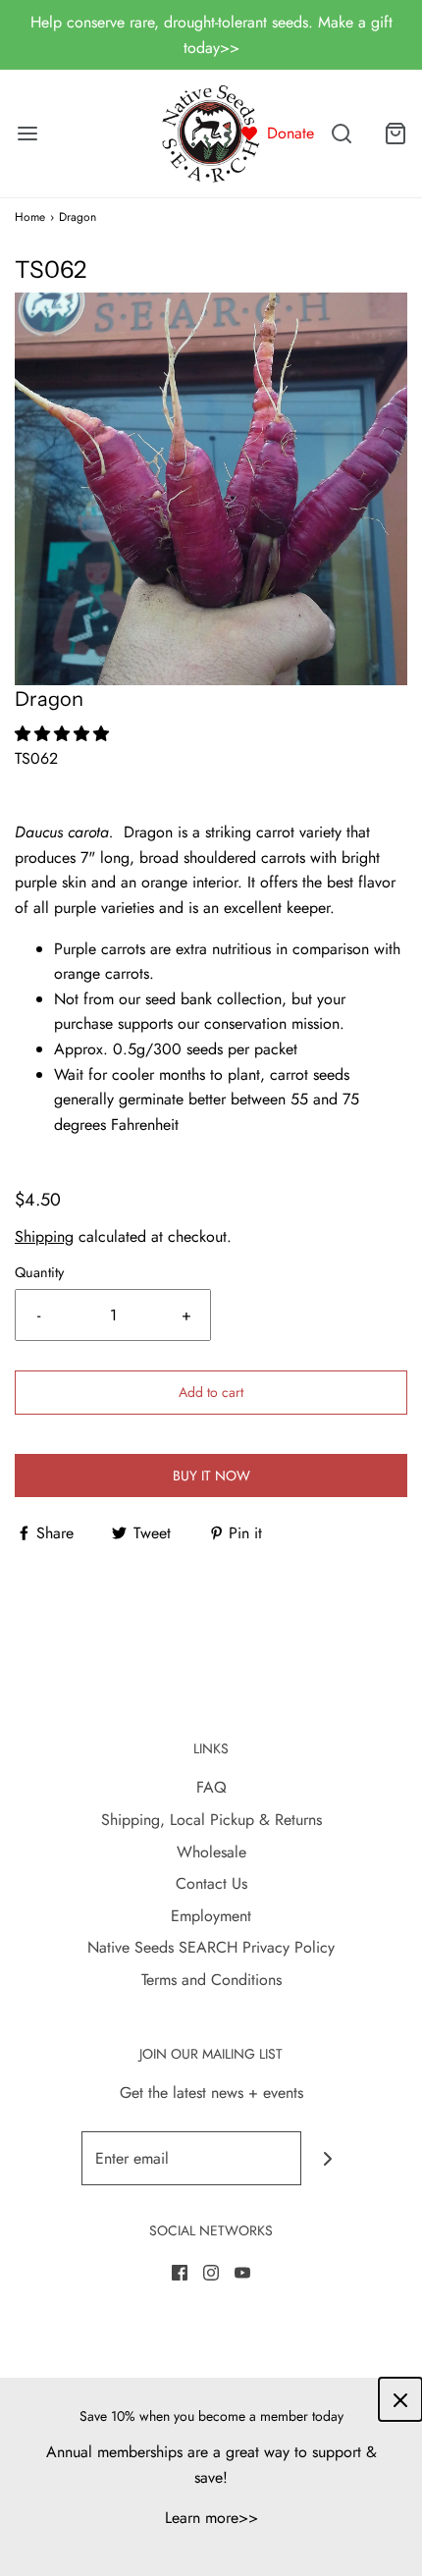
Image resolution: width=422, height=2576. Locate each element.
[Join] (328, 2158)
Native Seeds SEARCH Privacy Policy (211, 1947)
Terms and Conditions (211, 1980)
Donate (290, 133)
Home (30, 217)
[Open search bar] (341, 134)
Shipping (44, 1236)
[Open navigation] (27, 134)
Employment (211, 1916)
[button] (211, 489)
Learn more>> (211, 2518)
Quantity (39, 1272)
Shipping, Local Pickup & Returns (211, 1820)
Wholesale (211, 1852)
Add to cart (211, 1392)
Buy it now (211, 1476)
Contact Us (211, 1883)
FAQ (211, 1787)
